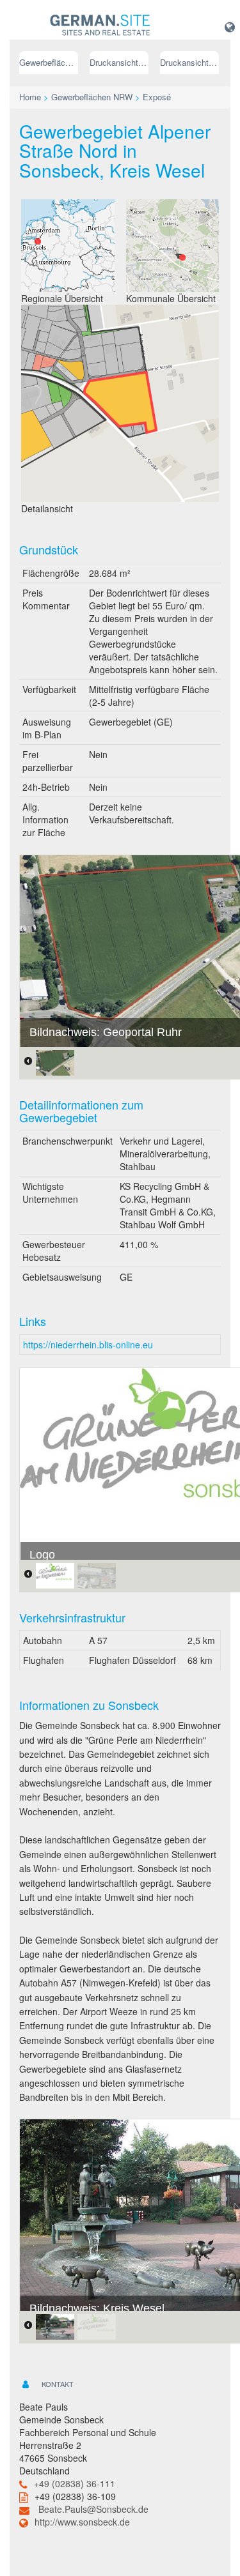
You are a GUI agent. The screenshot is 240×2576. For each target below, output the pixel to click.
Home (30, 97)
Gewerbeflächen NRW (49, 62)
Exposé (157, 97)
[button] (230, 26)
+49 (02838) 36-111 (75, 2483)
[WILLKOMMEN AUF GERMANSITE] (100, 26)
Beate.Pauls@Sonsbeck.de (93, 2509)
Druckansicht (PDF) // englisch (189, 62)
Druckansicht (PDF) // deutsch (119, 62)
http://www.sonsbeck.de (82, 2522)
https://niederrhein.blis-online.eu (88, 1345)
